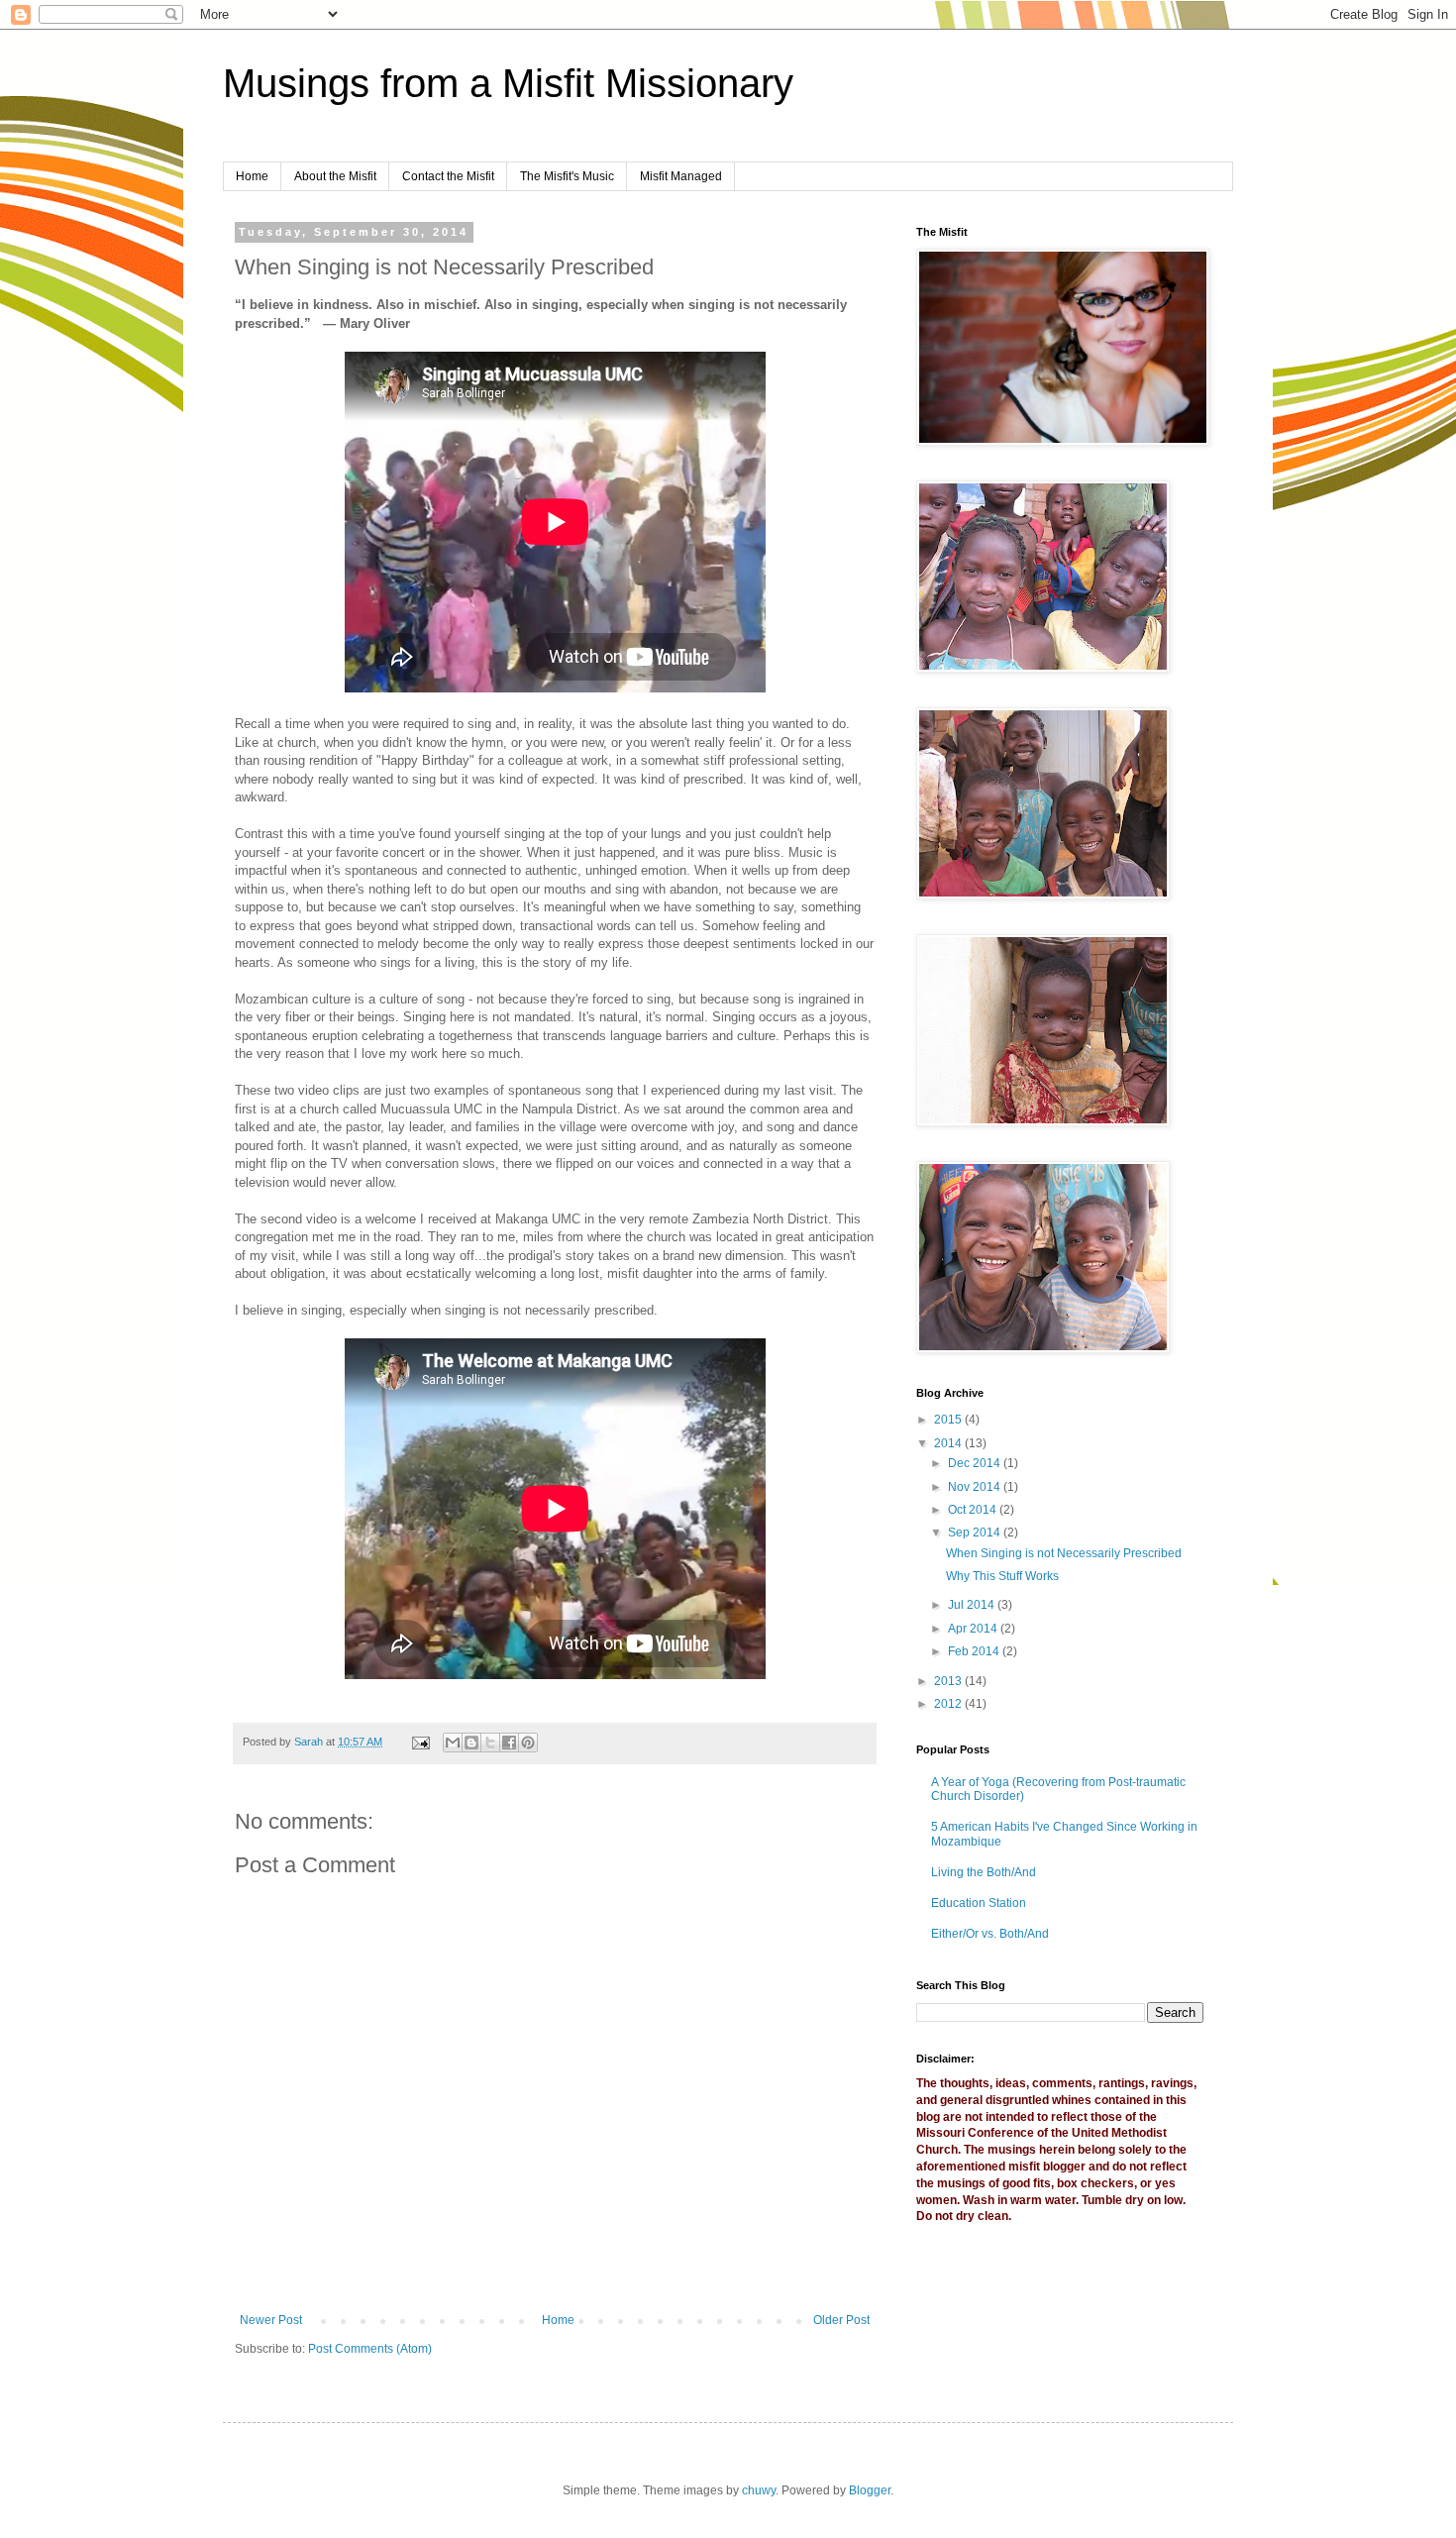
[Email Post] (420, 1742)
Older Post (841, 2320)
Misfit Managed (681, 176)
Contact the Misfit (448, 176)
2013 (949, 1681)
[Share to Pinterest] (528, 1743)
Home (252, 176)
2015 (949, 1420)
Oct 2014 (974, 1510)
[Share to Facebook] (509, 1743)
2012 (949, 1704)
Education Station (979, 1903)
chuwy (759, 2490)
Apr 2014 (974, 1629)
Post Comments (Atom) (370, 2349)
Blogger (870, 2490)
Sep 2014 (976, 1533)
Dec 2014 (976, 1463)
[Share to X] (490, 1743)
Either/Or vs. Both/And (990, 1934)
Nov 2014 (976, 1487)
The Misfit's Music (567, 176)
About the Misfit (335, 176)
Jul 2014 (973, 1605)
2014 (949, 1443)
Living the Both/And (984, 1872)
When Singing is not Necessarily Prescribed (1064, 1553)
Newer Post (271, 2320)
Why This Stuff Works (1002, 1576)
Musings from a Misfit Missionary (508, 83)
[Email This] (453, 1743)
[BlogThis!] (471, 1743)
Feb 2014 (975, 1651)
